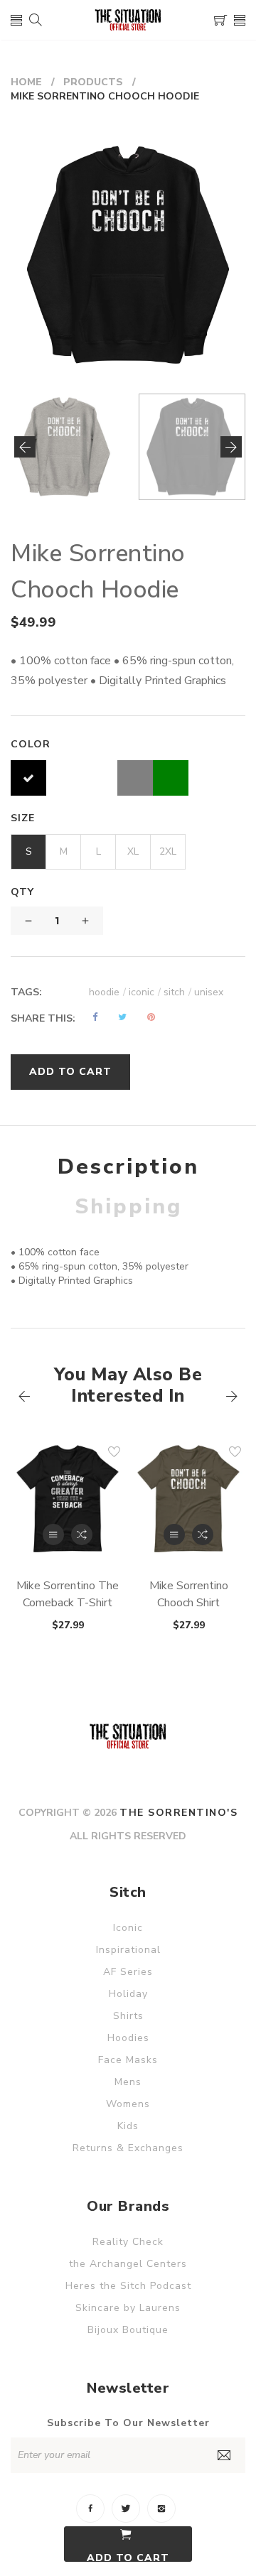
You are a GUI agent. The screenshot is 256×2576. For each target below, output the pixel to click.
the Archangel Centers (128, 2264)
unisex (209, 992)
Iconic (128, 1928)
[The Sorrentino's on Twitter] (126, 2509)
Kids (128, 2126)
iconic (145, 992)
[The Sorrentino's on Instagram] (161, 2509)
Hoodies (128, 2038)
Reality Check (128, 2242)
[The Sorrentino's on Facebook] (90, 2509)
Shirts (128, 2016)
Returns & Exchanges (128, 2148)
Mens (128, 2082)
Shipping (128, 1207)
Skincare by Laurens (128, 2308)
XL (133, 851)
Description (128, 1167)
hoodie (107, 992)
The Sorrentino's (178, 1813)
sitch (177, 992)
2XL (168, 851)
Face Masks (128, 2060)
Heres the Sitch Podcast (128, 2286)
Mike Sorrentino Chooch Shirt (189, 1594)
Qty (22, 892)
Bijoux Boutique (128, 2330)
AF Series (128, 1972)
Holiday (128, 1994)
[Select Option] (53, 1535)
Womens (128, 2104)
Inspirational (128, 1950)
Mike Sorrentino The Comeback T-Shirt (68, 1594)
